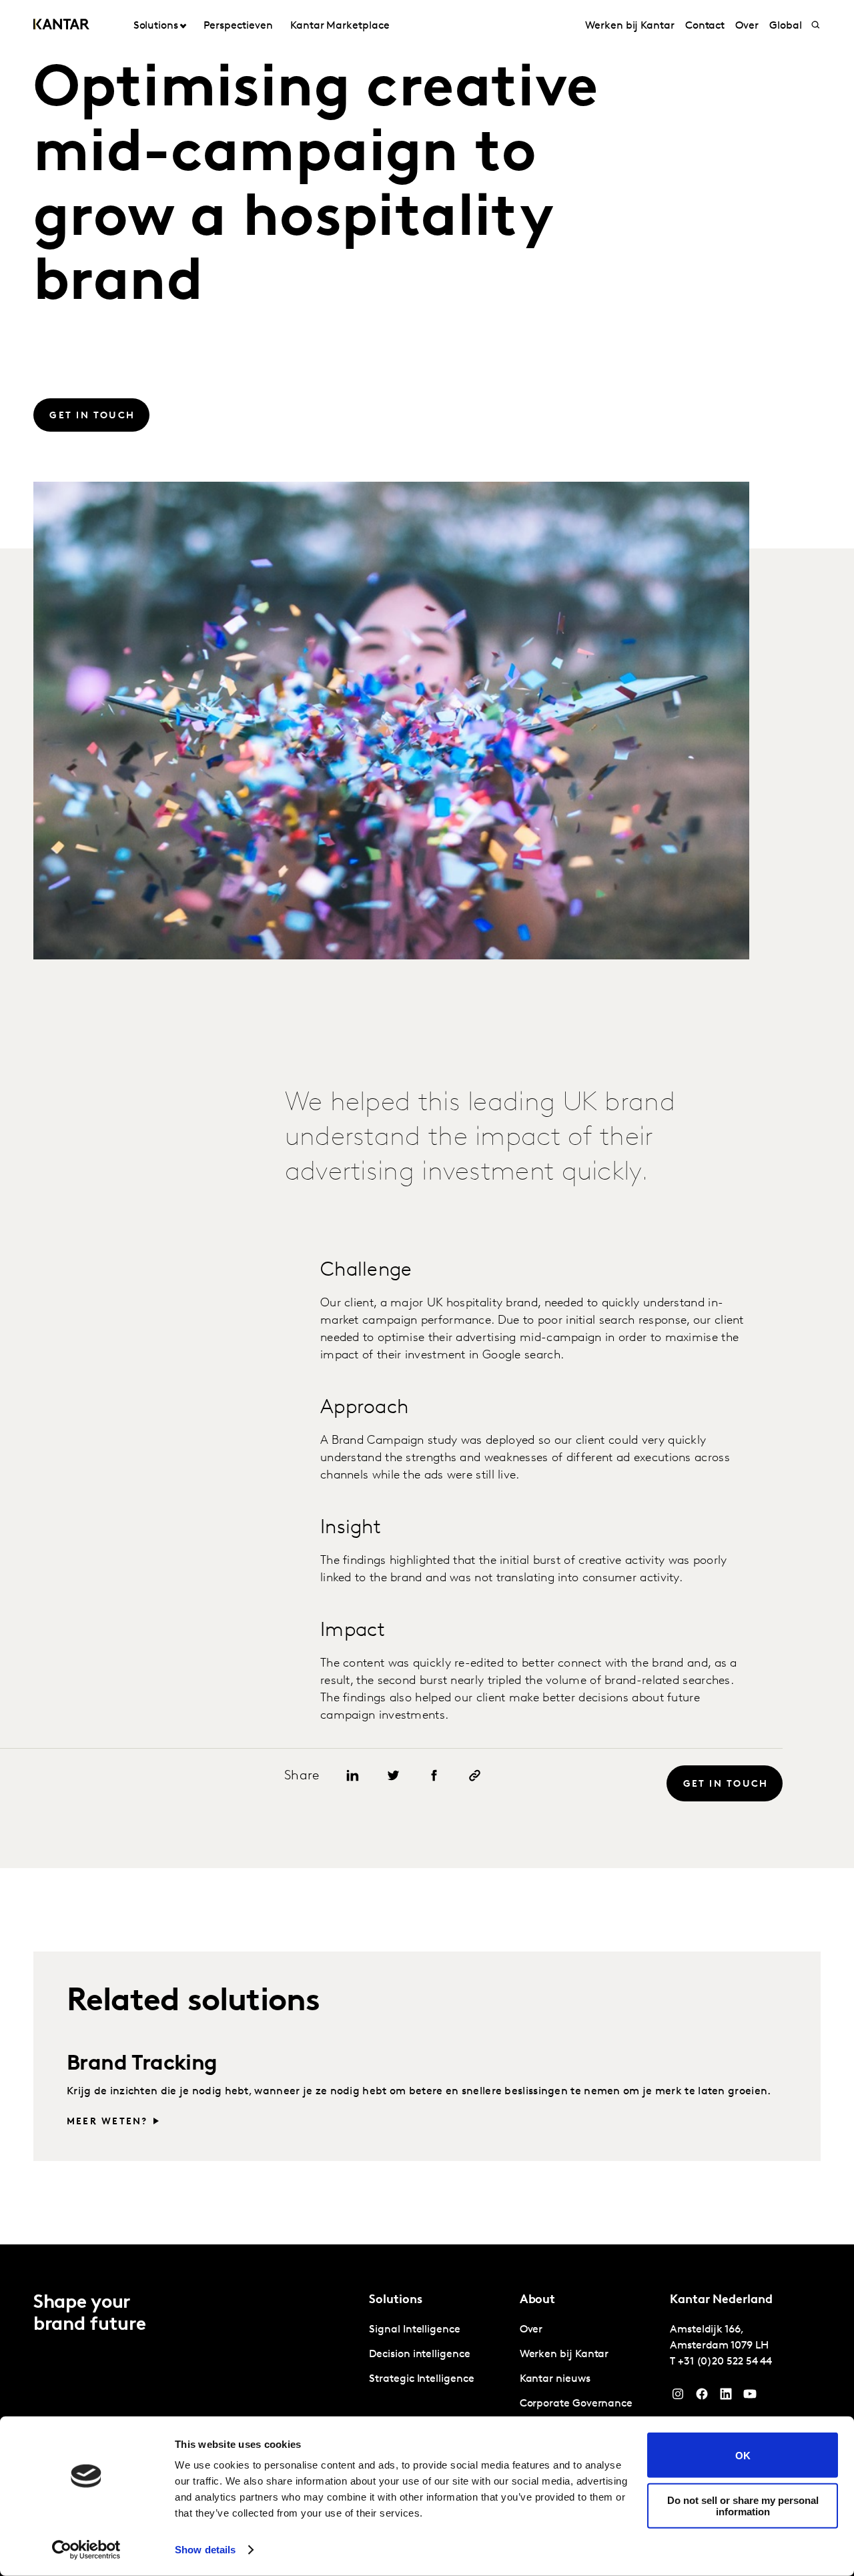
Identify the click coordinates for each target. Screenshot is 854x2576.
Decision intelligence (419, 2354)
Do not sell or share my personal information (743, 2505)
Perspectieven (238, 26)
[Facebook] (702, 2397)
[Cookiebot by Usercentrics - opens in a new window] (86, 2550)
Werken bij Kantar (630, 26)
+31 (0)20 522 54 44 (725, 2362)
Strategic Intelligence (421, 2379)
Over (747, 26)
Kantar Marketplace (340, 26)
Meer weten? (107, 2122)
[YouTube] (726, 2397)
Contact (705, 26)
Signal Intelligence (414, 2330)
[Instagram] (678, 2397)
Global (786, 26)
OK (743, 2455)
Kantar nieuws (555, 2379)
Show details (205, 2550)
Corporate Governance (576, 2404)
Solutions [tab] (156, 26)
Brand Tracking (142, 2064)
